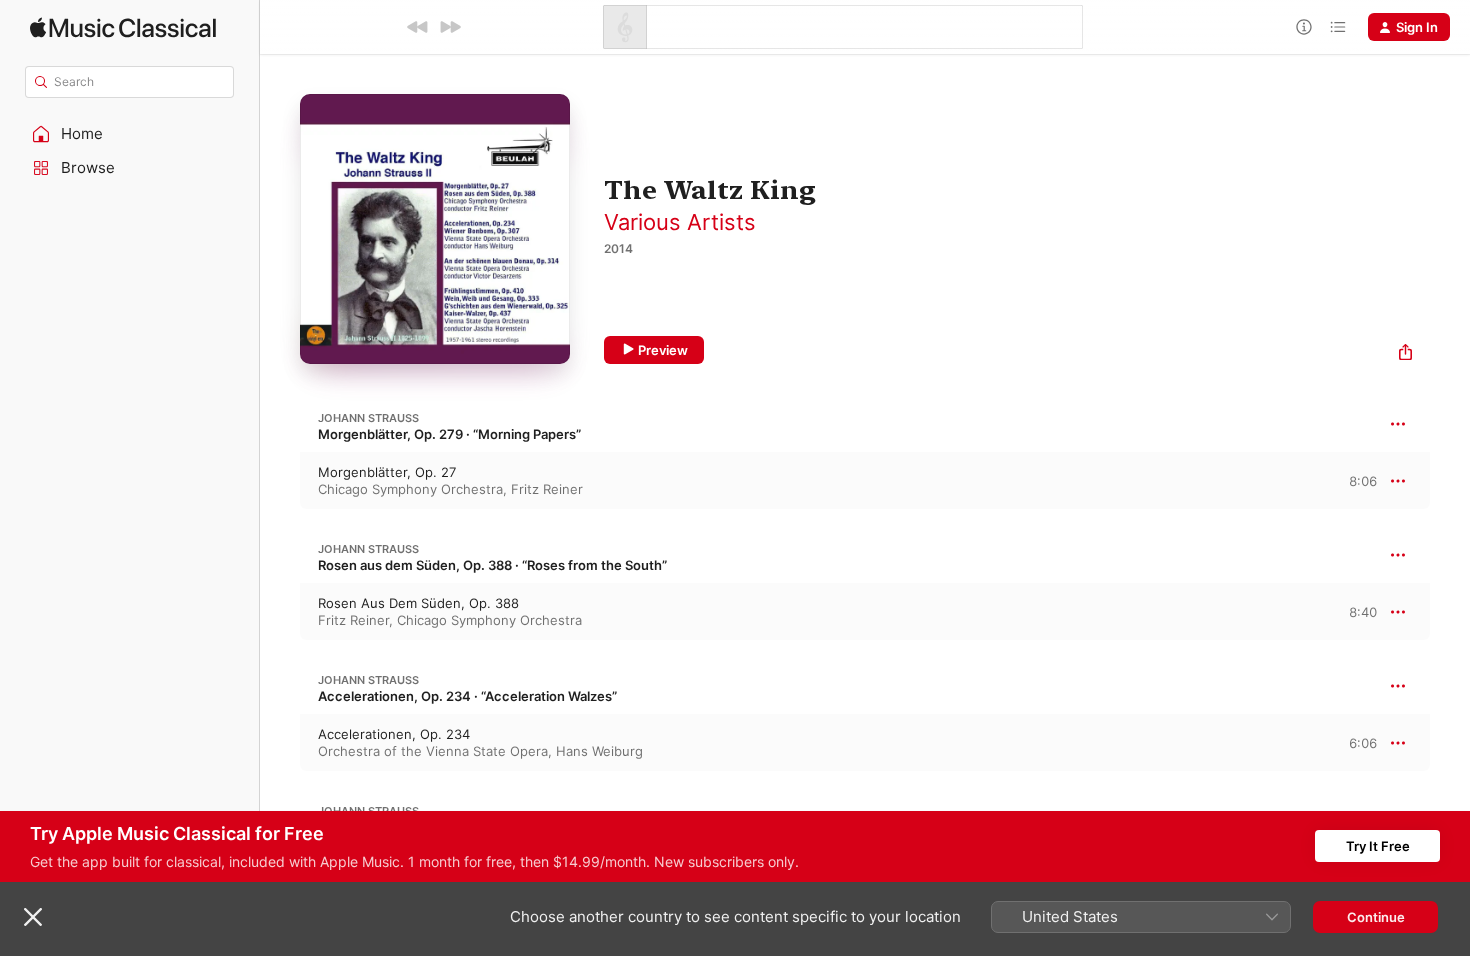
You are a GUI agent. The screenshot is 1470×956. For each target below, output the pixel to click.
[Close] (33, 917)
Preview (663, 350)
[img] (123, 27)
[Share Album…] (1405, 354)
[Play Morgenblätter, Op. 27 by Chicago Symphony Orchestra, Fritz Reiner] (280, 481)
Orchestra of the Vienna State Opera (433, 751)
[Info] (1304, 27)
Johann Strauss (368, 418)
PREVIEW (1355, 480)
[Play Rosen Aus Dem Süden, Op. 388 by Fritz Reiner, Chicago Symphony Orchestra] (280, 612)
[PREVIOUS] (418, 27)
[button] (130, 134)
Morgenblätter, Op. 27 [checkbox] (387, 472)
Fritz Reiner (547, 489)
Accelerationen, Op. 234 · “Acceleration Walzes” (467, 696)
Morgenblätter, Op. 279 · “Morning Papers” (449, 434)
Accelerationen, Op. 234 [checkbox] (394, 734)
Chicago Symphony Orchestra (410, 489)
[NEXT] (450, 27)
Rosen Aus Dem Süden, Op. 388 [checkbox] (418, 603)
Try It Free (1378, 846)
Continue (1376, 917)
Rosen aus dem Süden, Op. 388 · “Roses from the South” (492, 565)
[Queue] (1338, 27)
